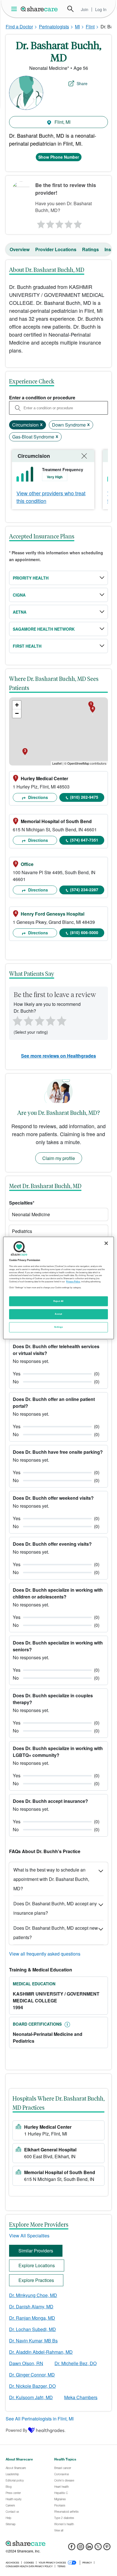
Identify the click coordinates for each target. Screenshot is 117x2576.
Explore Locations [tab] (37, 2265)
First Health (27, 646)
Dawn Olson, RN (26, 2363)
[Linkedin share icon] (89, 2548)
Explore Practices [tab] (36, 2280)
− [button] (17, 713)
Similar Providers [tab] (36, 2251)
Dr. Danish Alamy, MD (31, 2307)
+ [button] (17, 705)
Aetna (20, 612)
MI (77, 27)
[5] (78, 223)
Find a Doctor (19, 27)
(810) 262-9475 (84, 797)
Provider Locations (56, 249)
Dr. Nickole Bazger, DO (32, 2386)
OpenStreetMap (78, 763)
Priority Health (31, 578)
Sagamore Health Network (44, 629)
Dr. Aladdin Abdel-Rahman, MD (41, 2352)
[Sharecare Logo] (39, 9)
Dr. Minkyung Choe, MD (33, 2295)
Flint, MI (62, 122)
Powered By (16, 2430)
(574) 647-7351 (84, 840)
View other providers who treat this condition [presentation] (51, 497)
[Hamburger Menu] (15, 9)
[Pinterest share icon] (107, 2548)
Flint (90, 27)
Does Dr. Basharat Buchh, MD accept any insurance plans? (55, 1908)
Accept (58, 1314)
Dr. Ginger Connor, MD (32, 2375)
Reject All (58, 1301)
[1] (40, 223)
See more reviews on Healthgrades (58, 1056)
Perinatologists (54, 27)
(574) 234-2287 (84, 890)
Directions (37, 797)
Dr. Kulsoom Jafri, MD (31, 2397)
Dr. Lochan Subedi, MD (33, 2329)
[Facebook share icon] (72, 2548)
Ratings (90, 249)
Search (70, 9)
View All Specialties (29, 2236)
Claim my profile (59, 1158)
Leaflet (57, 763)
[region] (58, 1288)
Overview (20, 249)
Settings (58, 1327)
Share (82, 83)
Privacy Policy (73, 1281)
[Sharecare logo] (58, 2543)
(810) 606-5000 (84, 932)
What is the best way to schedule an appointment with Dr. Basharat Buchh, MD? (51, 1879)
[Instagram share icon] (81, 2548)
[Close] (106, 1243)
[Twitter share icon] (98, 2548)
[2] (49, 223)
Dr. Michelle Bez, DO (76, 2363)
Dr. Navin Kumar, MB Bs (33, 2341)
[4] (68, 223)
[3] (59, 223)
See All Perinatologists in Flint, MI (40, 2419)
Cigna (19, 595)
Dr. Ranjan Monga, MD (32, 2318)
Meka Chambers (81, 2397)
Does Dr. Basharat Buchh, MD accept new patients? (56, 1933)
